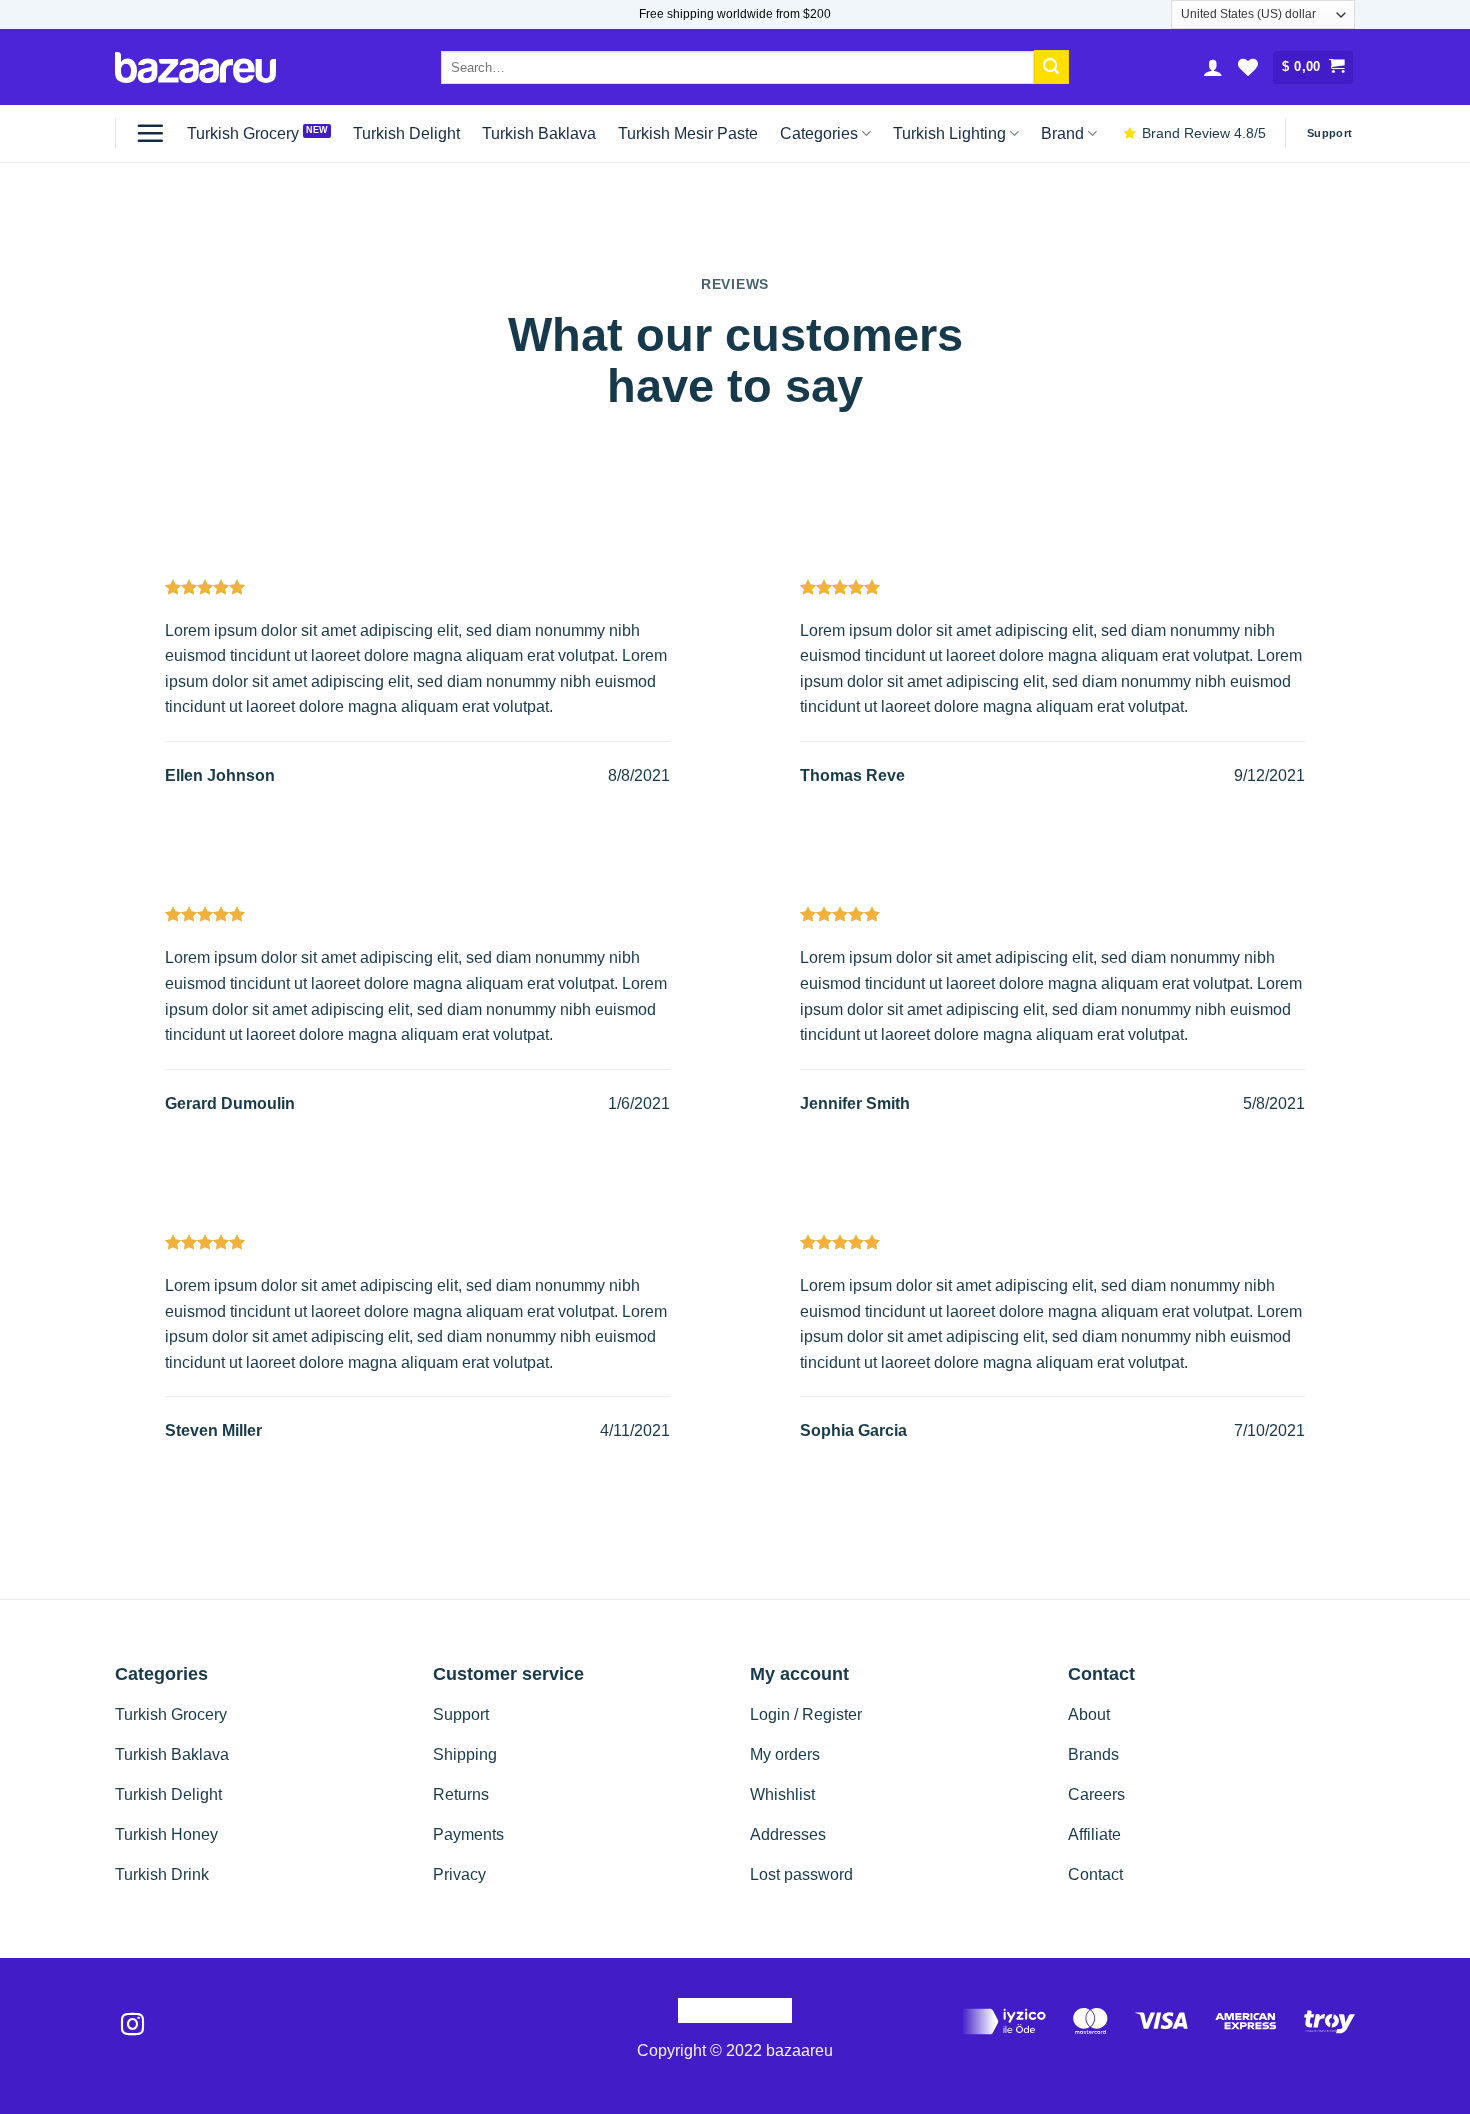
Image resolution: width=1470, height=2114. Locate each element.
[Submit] (1051, 67)
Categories (819, 133)
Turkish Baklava (539, 133)
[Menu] (150, 133)
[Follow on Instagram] (132, 2026)
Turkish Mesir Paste (688, 133)
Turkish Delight (406, 133)
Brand (1062, 133)
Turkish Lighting (949, 133)
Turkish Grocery (243, 133)
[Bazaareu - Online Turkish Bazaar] (195, 67)
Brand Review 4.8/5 (1204, 133)
